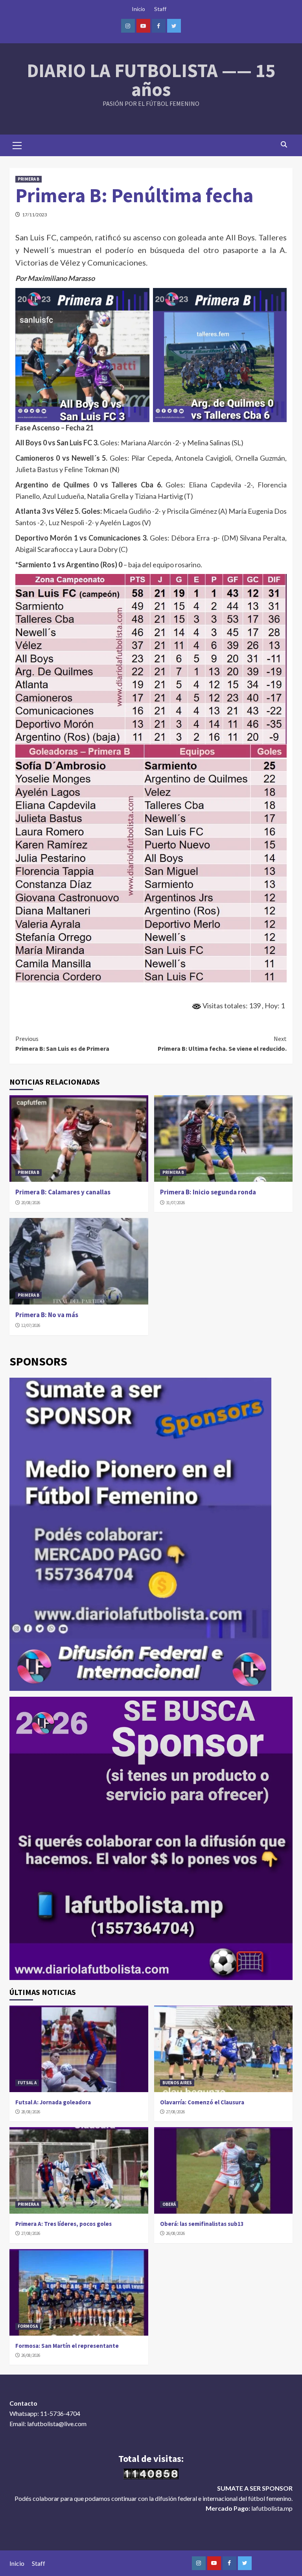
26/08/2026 (175, 2233)
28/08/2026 (31, 2112)
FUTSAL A (27, 2083)
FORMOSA (28, 2326)
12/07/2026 (31, 1325)
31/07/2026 (175, 1203)
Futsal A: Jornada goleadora (53, 2102)
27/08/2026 (175, 2112)
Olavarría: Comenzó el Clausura (202, 2102)
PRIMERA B (29, 179)
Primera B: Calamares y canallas (63, 1192)
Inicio (138, 9)
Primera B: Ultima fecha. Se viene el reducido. (222, 1044)
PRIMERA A (28, 2204)
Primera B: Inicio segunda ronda (208, 1192)
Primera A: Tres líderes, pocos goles (64, 2224)
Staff (160, 9)
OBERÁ (169, 2204)
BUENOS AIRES (177, 2083)
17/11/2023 (35, 215)
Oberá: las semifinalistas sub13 (202, 2224)
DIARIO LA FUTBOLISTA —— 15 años (151, 80)
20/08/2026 (31, 1203)
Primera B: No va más (47, 1315)
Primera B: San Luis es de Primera (62, 1044)
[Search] (284, 144)
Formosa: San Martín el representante (67, 2346)
